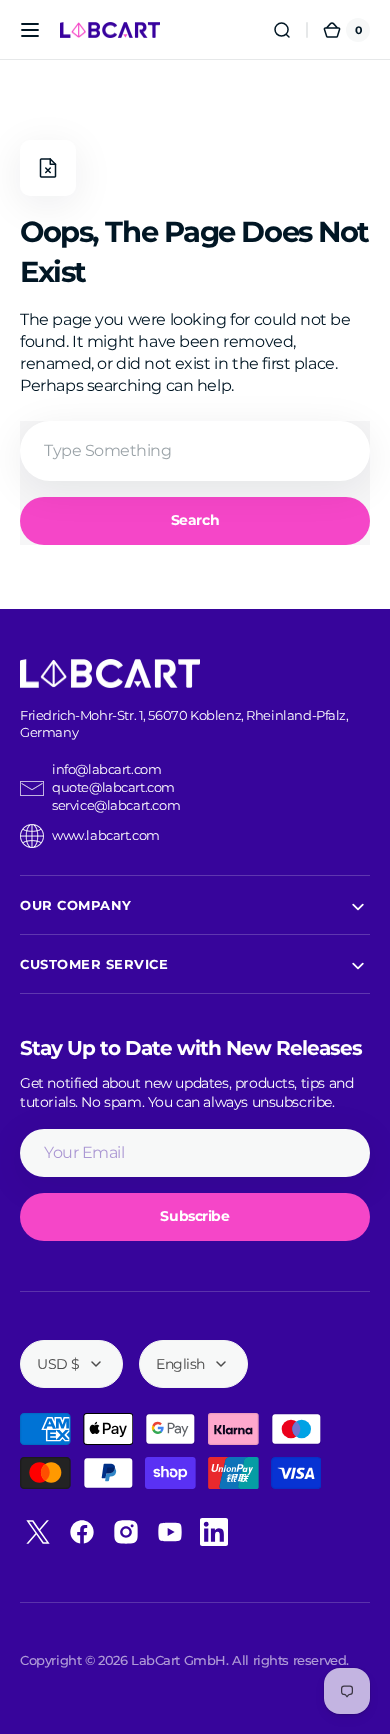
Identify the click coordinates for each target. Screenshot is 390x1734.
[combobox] (195, 451)
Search (195, 520)
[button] (30, 30)
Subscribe (194, 1216)
